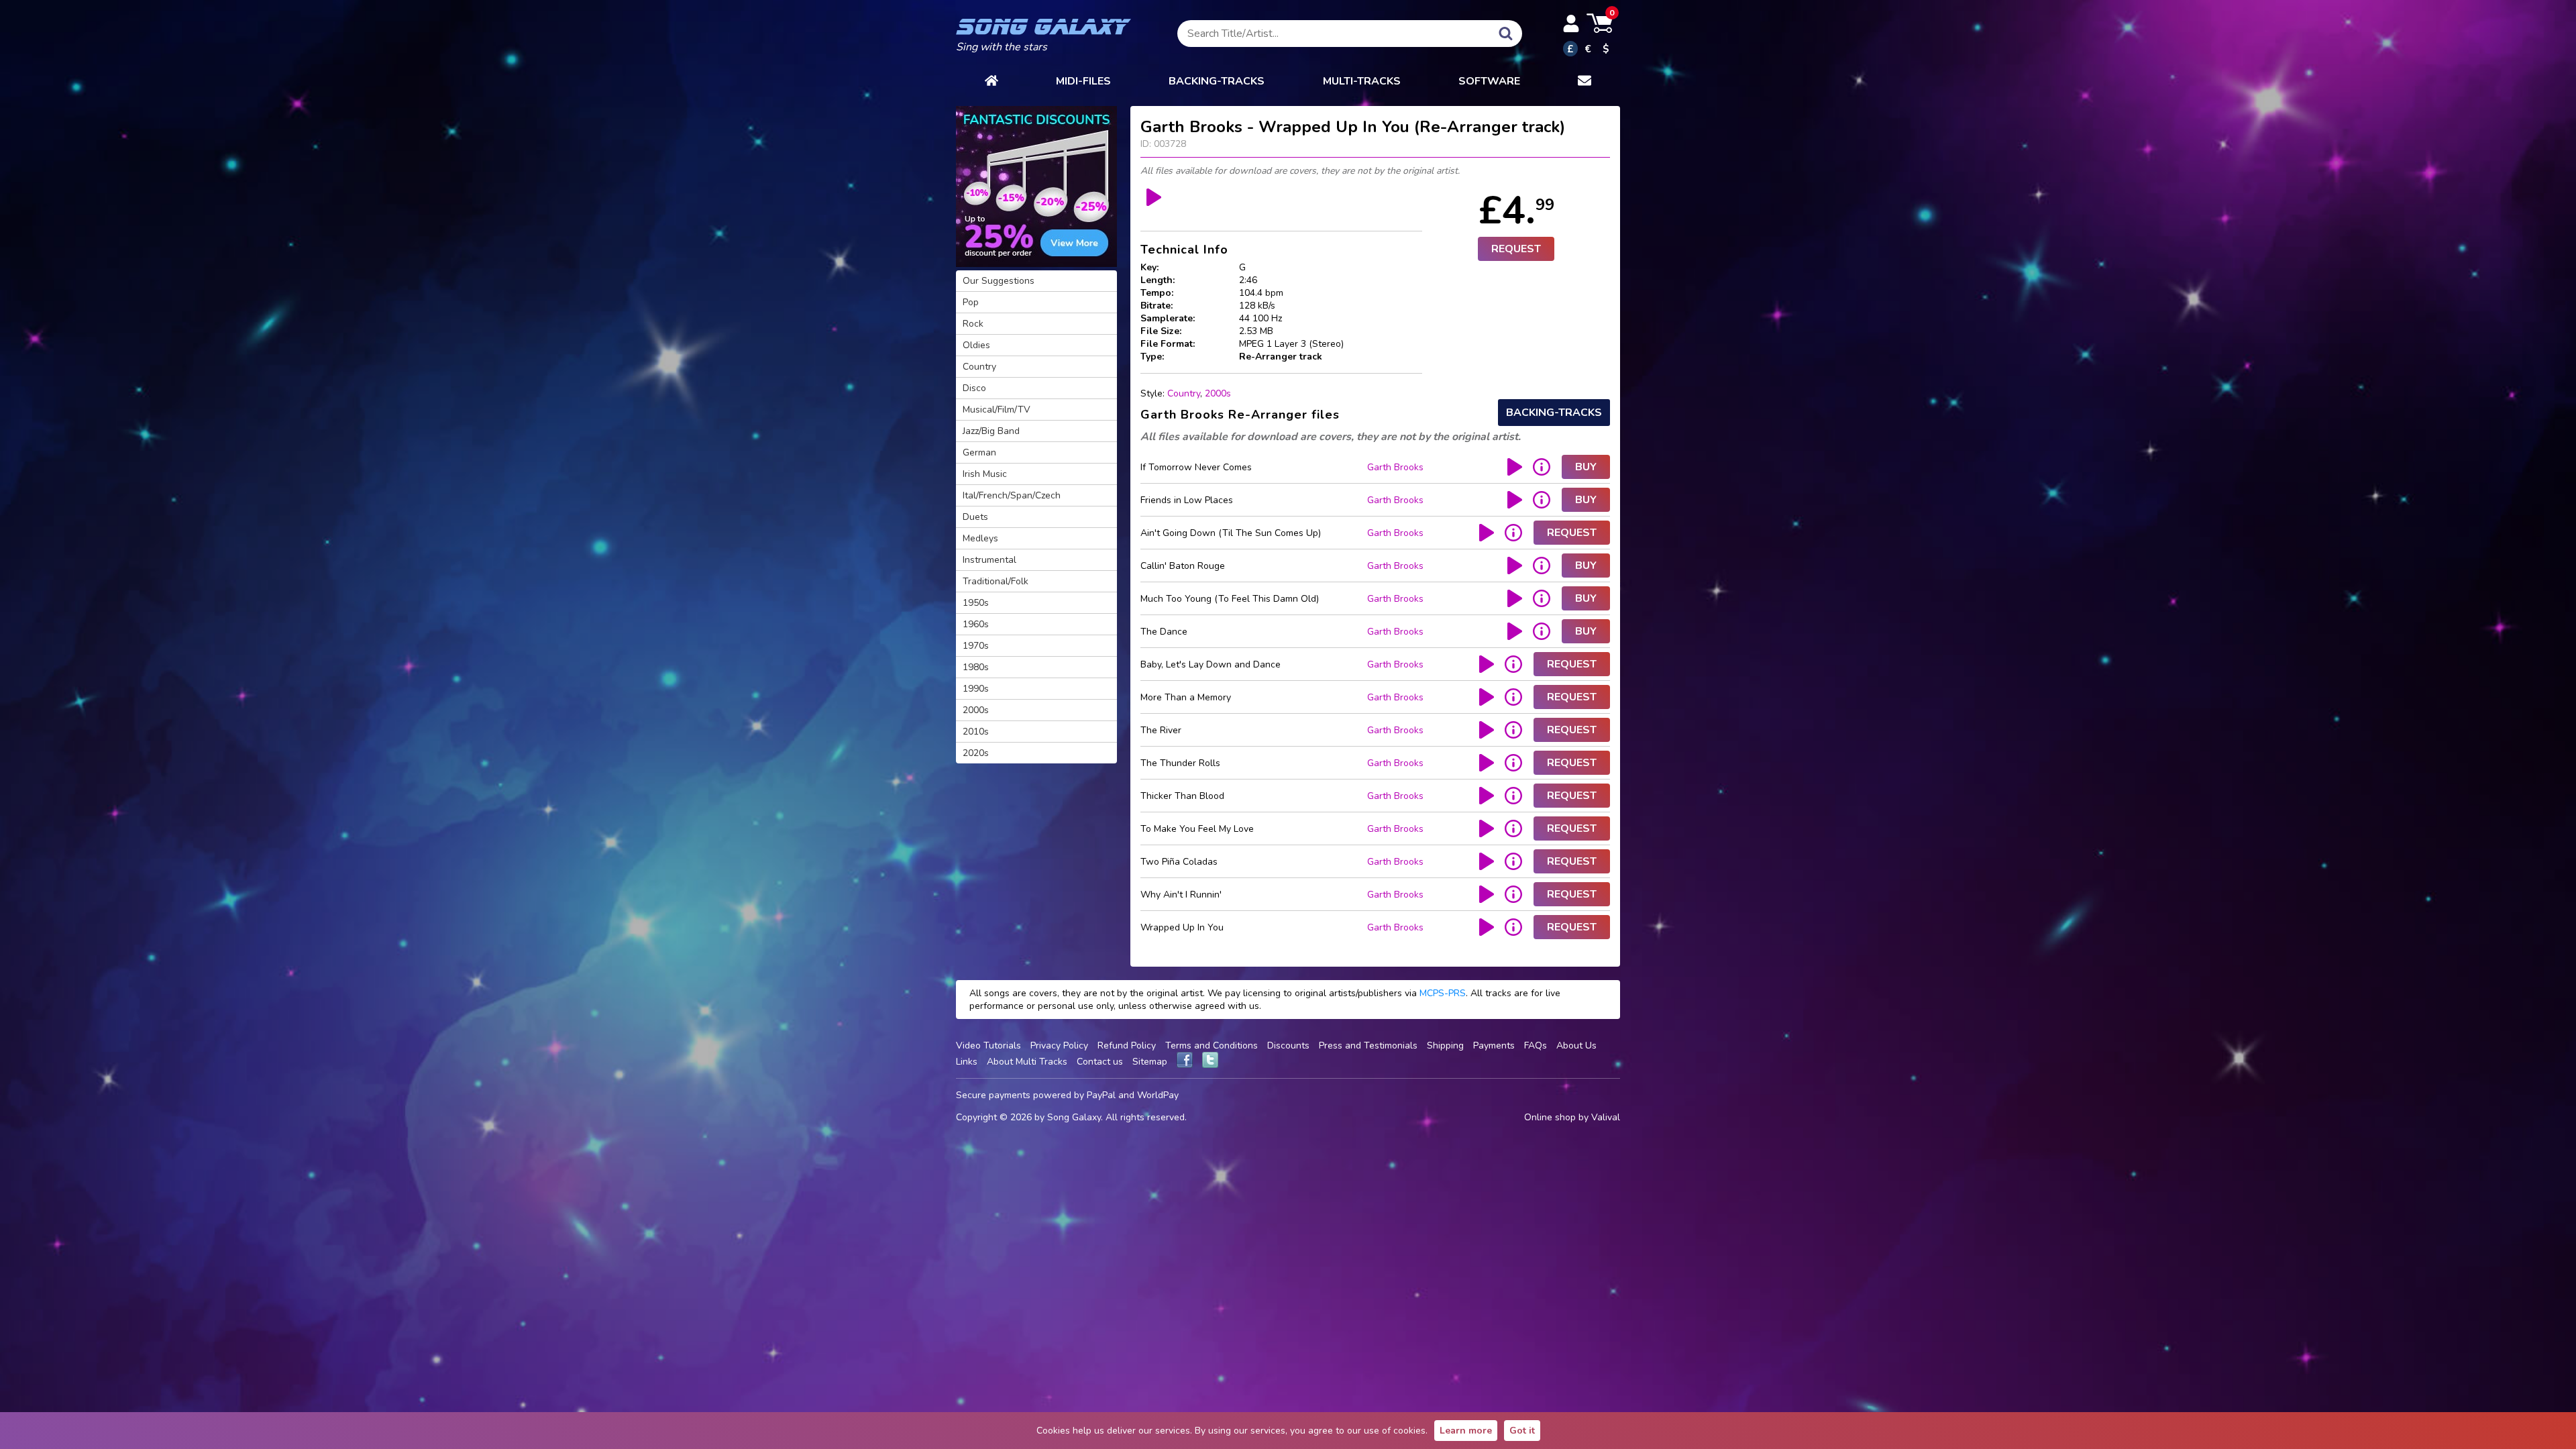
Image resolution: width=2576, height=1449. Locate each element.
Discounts (1288, 1045)
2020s (976, 753)
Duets (975, 517)
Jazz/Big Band (991, 431)
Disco (974, 388)
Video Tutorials (988, 1045)
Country (1184, 393)
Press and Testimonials (1368, 1045)
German (979, 452)
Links (967, 1062)
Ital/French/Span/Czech (1012, 495)
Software (1489, 81)
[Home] (991, 81)
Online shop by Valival (1572, 1117)
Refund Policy (1127, 1045)
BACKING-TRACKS (1217, 81)
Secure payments (993, 1095)
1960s (976, 624)
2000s (1218, 393)
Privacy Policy (1059, 1045)
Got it (1522, 1431)
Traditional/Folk (996, 581)
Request (1516, 249)
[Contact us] (1585, 81)
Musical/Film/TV (997, 410)
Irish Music (985, 474)
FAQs (1536, 1045)
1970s (976, 646)
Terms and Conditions (1212, 1045)
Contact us (1100, 1062)
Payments (1494, 1045)
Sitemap (1150, 1062)
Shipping (1445, 1045)
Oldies (976, 345)
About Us (1576, 1045)
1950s (976, 603)
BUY (1586, 467)
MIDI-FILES (1083, 81)
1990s (976, 689)
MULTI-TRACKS (1362, 81)
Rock (973, 324)
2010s (976, 732)
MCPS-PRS (1443, 993)
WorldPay (1158, 1095)
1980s (976, 667)
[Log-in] (1571, 23)
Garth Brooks (1395, 467)
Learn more (1466, 1431)
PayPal (1101, 1095)
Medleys (980, 538)
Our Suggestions (999, 281)
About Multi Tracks (1027, 1062)
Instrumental (989, 560)
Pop (971, 302)
